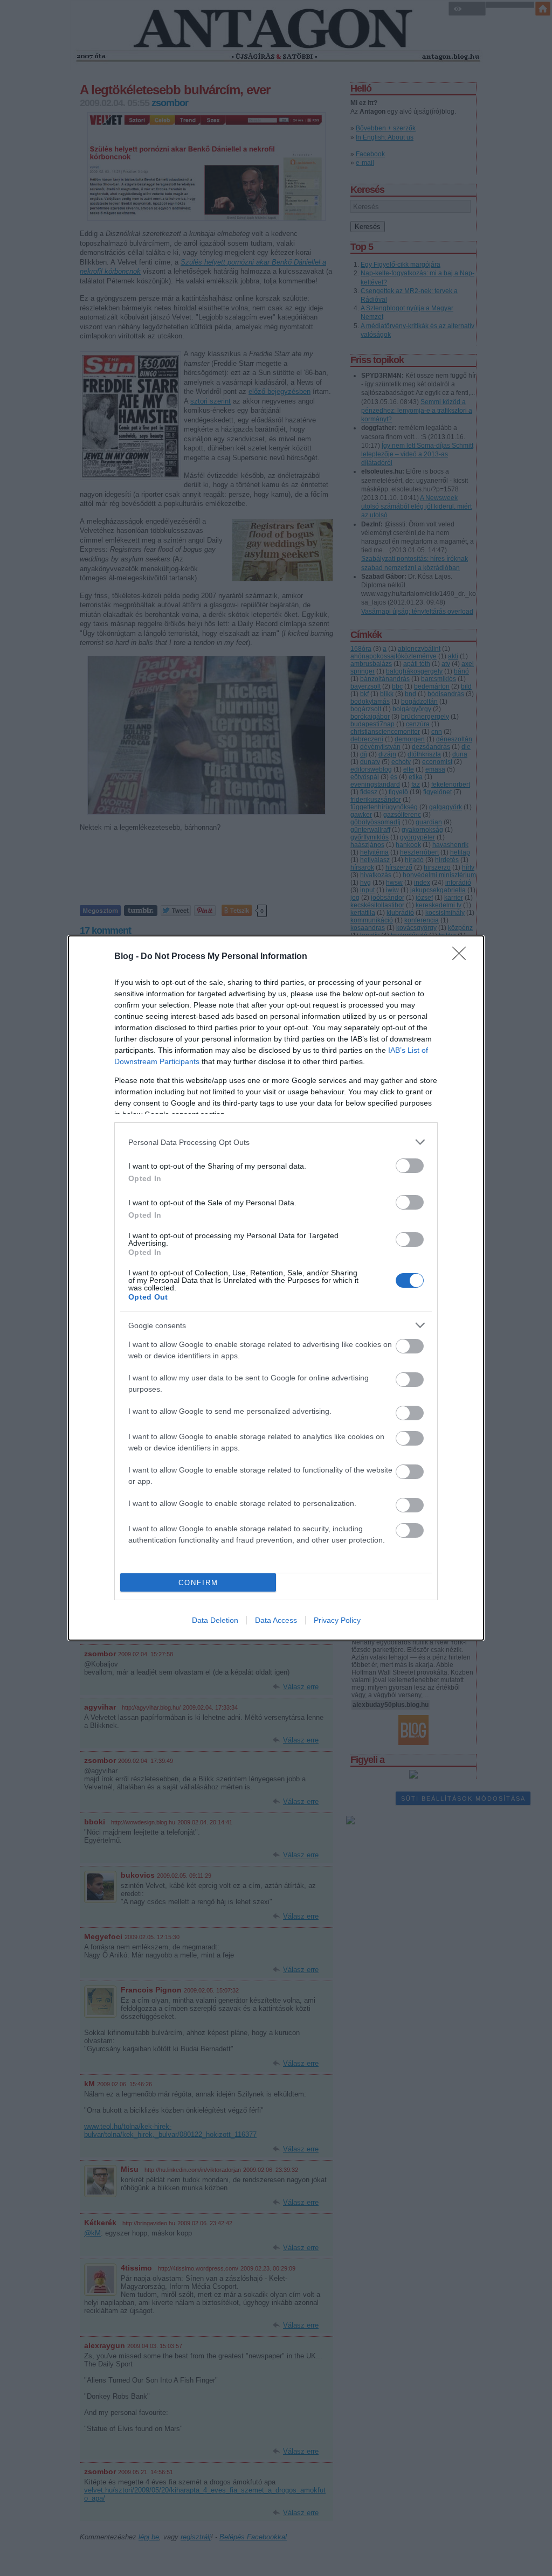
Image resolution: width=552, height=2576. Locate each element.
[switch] (410, 1166)
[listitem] (276, 1142)
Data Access (276, 1620)
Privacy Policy (337, 1620)
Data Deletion (215, 1620)
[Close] (463, 957)
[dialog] (276, 1288)
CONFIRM (198, 1583)
